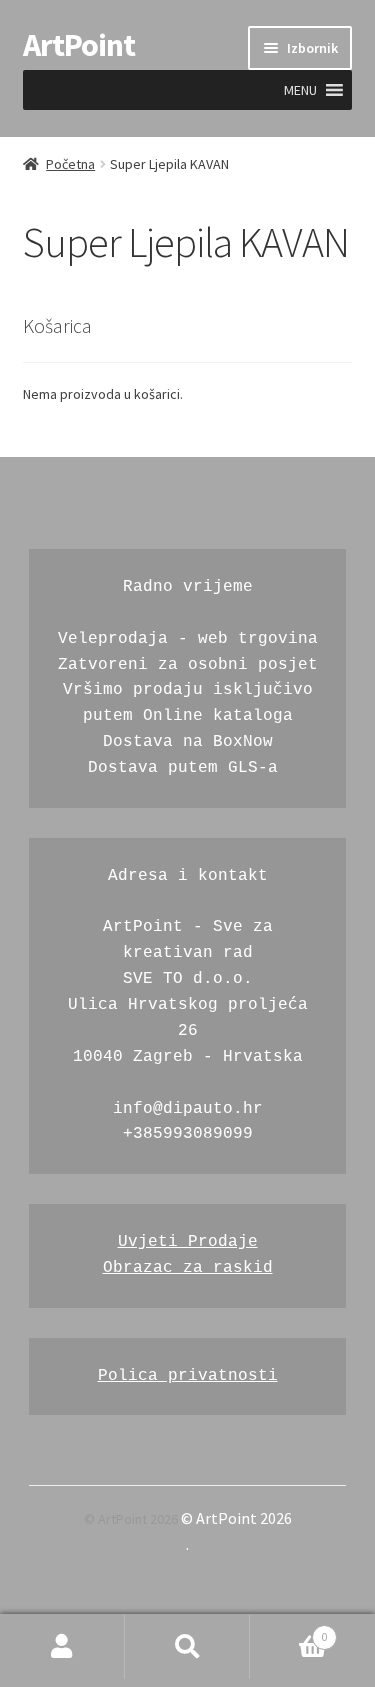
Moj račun (62, 1647)
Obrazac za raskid (188, 1268)
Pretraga (187, 1647)
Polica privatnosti (188, 1376)
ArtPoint (79, 45)
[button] (300, 90)
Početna (70, 164)
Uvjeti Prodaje (188, 1242)
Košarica (289, 1631)
